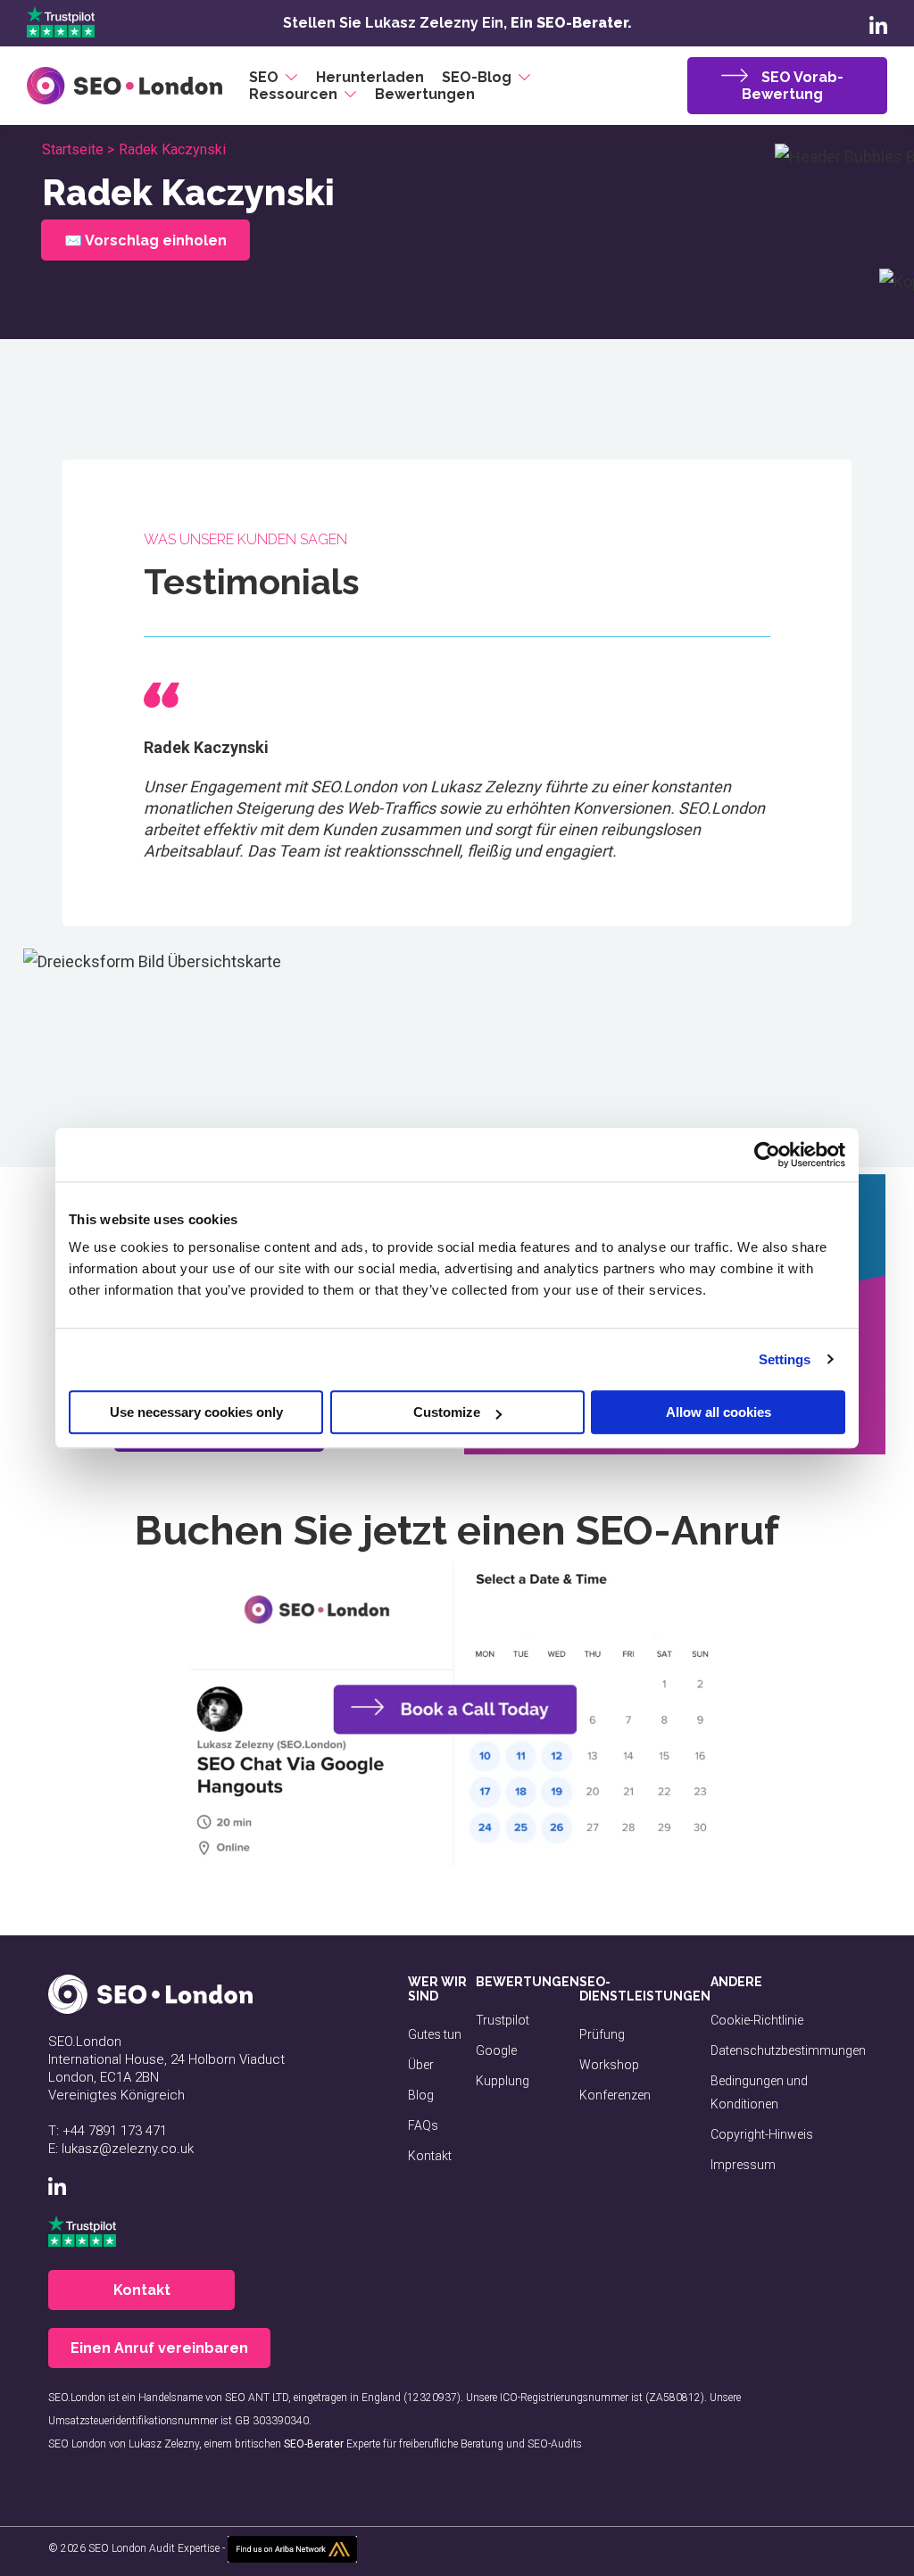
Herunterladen (370, 77)
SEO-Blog (477, 77)
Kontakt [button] (142, 2290)
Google (496, 2050)
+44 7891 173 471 (115, 2131)
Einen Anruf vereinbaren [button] (159, 2348)
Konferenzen (615, 2095)
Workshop (609, 2065)
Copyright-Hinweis (762, 2134)
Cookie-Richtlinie (757, 2020)
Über (421, 2065)
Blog (421, 2095)
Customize (447, 1412)
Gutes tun (435, 2034)
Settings (785, 1359)
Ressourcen (293, 94)
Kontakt (430, 2156)
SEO (264, 77)
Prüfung (602, 2034)
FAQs (423, 2125)
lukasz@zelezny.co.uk (128, 2149)
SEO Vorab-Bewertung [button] (793, 86)
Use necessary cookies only (196, 1412)
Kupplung (503, 2081)
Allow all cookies (719, 1412)
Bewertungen (425, 94)
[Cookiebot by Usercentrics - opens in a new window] (767, 1155)
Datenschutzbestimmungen (788, 2050)
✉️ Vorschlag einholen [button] (145, 240)
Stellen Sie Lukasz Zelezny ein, (457, 23)
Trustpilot (503, 2020)
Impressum (743, 2165)
